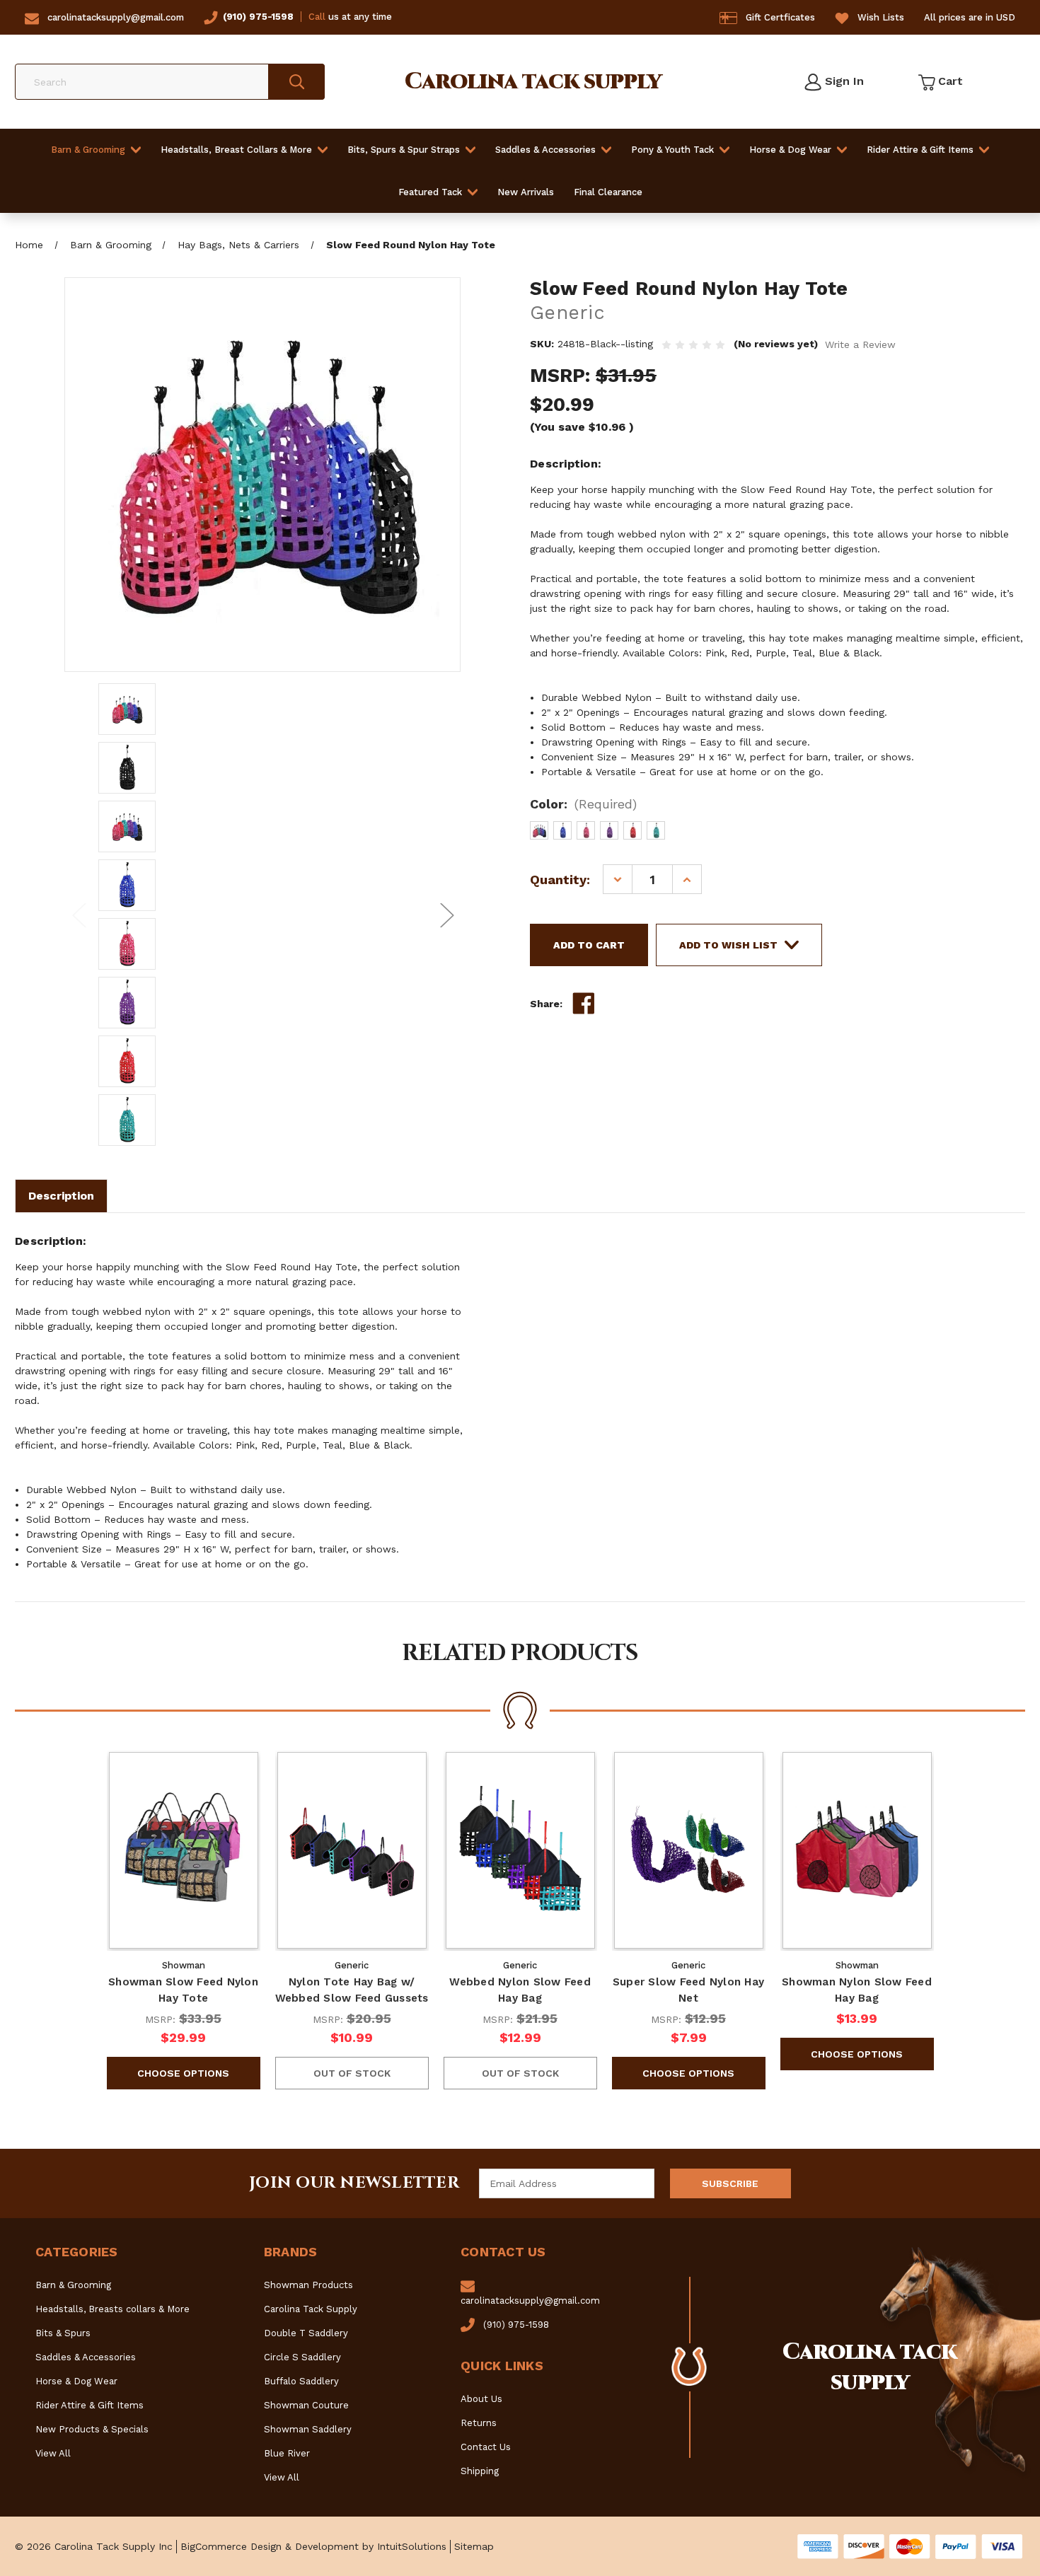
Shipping (480, 2471)
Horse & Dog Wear (790, 150)
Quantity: (560, 880)
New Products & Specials (92, 2429)
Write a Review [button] (860, 344)
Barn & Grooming (88, 150)
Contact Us (486, 2447)
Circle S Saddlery (302, 2357)
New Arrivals (526, 192)
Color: (583, 804)
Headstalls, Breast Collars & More (236, 150)
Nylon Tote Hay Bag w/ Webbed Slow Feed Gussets (352, 1990)
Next (446, 915)
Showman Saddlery (308, 2429)
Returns (479, 2423)
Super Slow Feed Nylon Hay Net (688, 1990)
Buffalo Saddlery (301, 2381)
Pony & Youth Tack (672, 150)
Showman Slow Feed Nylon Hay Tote (183, 1990)
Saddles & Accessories (545, 150)
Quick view (183, 1850)
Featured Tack (430, 192)
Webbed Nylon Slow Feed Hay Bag (520, 1990)
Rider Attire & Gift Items (920, 150)
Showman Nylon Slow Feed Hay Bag (857, 1990)
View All (53, 2453)
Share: (546, 1004)
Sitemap (474, 2546)
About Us (481, 2399)
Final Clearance (608, 192)
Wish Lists (881, 17)
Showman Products (308, 2285)
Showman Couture (306, 2405)
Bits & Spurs (63, 2333)
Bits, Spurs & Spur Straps (404, 150)
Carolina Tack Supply (311, 2309)
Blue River (287, 2453)
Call (317, 17)
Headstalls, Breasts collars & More (112, 2309)
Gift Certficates (780, 17)
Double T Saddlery (306, 2333)
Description (61, 1196)
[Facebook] (584, 1004)
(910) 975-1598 (258, 17)
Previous (79, 915)
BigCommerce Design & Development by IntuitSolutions (313, 2546)
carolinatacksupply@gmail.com (116, 17)
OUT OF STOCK (352, 2073)
